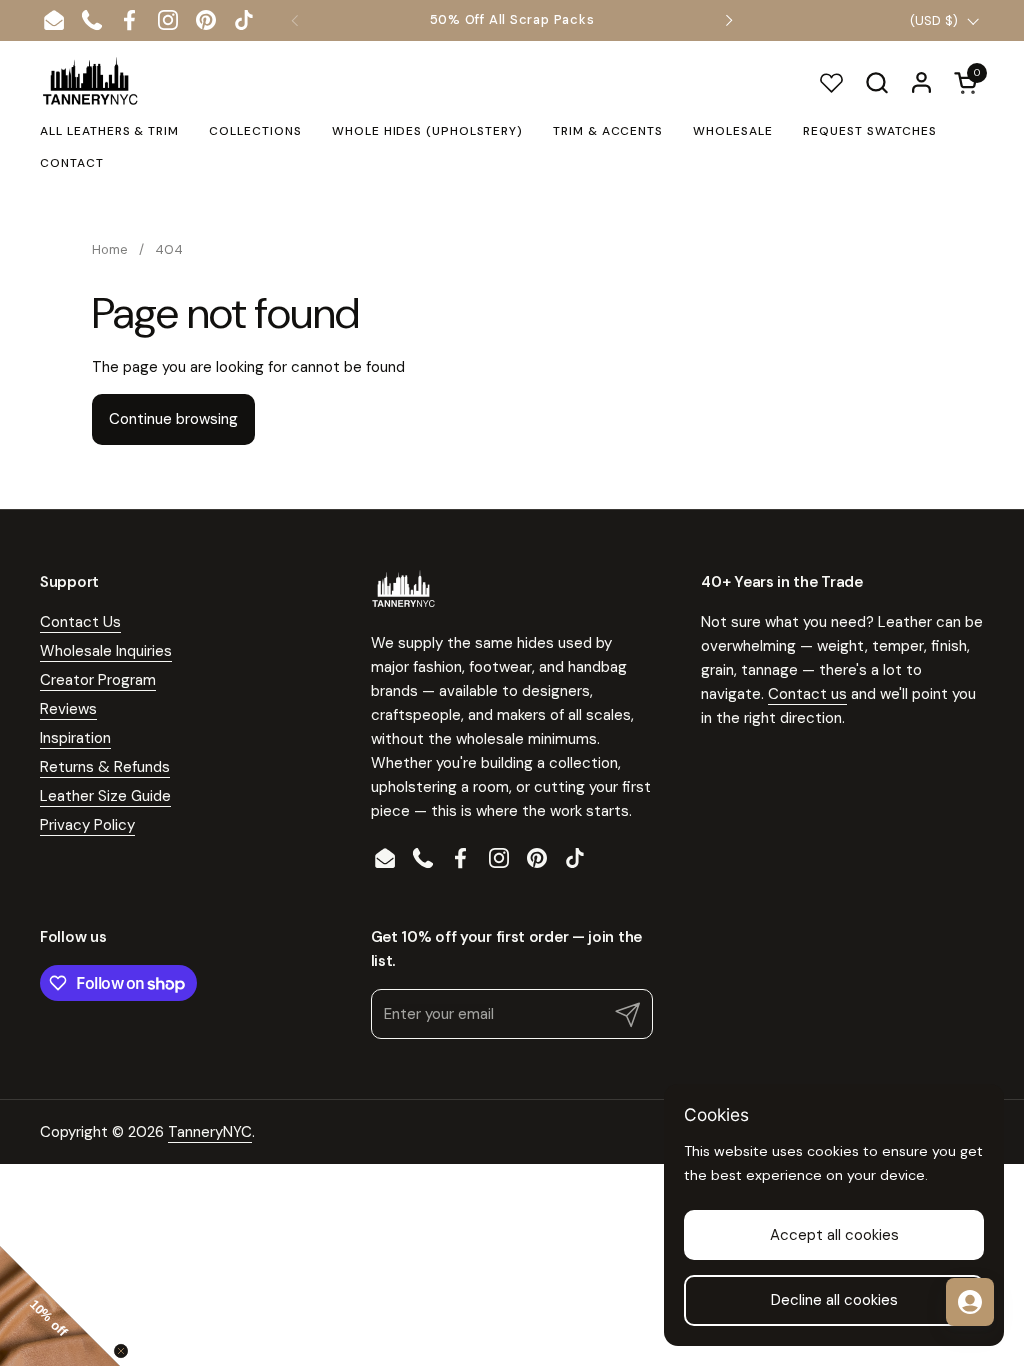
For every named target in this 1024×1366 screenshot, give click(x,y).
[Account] (921, 82)
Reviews (68, 709)
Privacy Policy (87, 825)
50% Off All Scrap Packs (512, 20)
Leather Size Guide (105, 796)
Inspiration (75, 738)
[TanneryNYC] (89, 82)
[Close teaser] (121, 1351)
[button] (876, 82)
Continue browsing (173, 419)
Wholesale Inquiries (106, 651)
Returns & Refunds (105, 767)
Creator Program (98, 680)
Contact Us (80, 622)
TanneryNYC (210, 1132)
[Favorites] (831, 82)
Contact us (807, 694)
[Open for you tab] (970, 1302)
